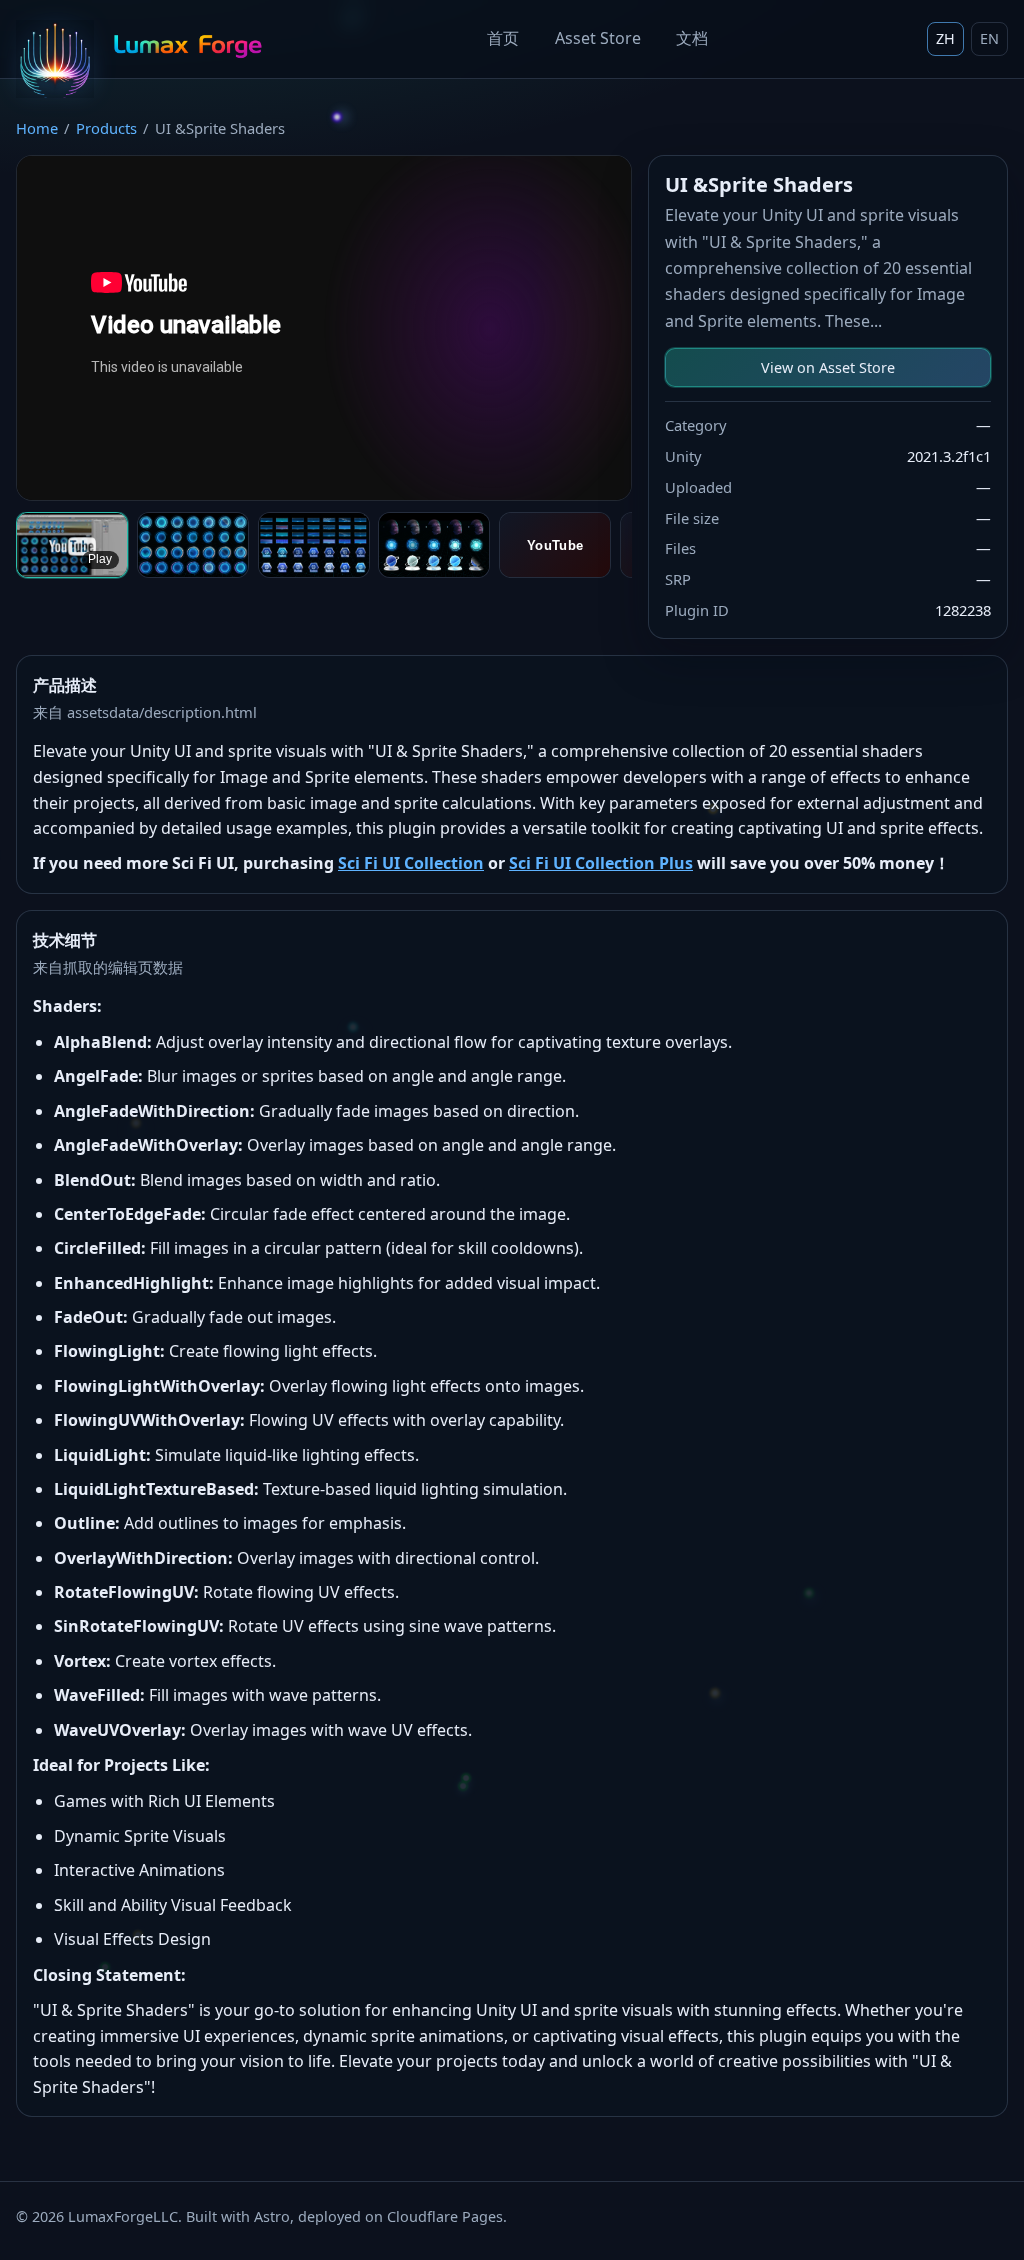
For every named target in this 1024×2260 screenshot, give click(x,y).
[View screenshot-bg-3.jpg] (314, 545)
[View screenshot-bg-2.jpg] (193, 545)
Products (106, 128)
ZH (945, 38)
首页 (503, 38)
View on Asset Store (828, 367)
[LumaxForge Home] (142, 39)
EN (989, 38)
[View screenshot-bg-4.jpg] (434, 545)
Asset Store (598, 38)
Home (37, 128)
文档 (692, 38)
